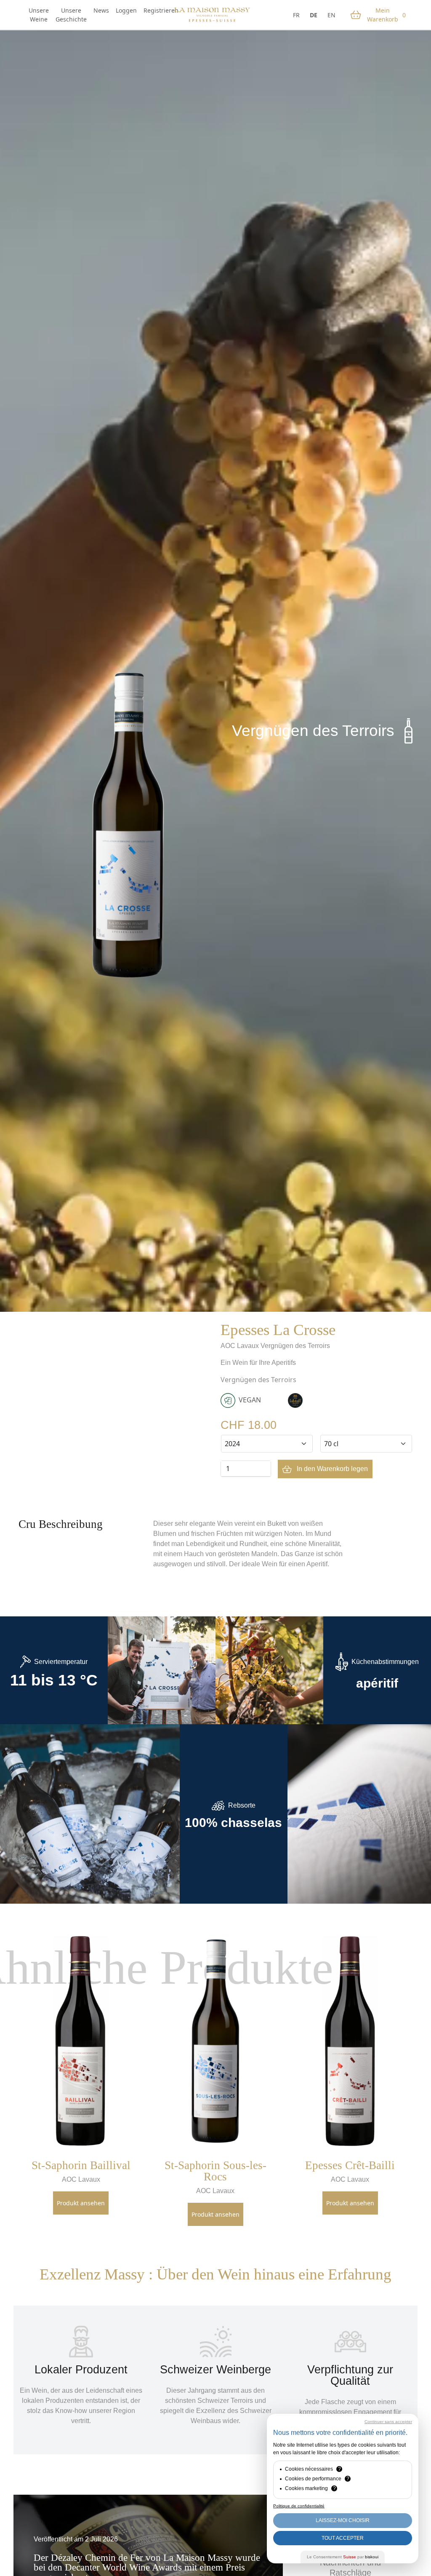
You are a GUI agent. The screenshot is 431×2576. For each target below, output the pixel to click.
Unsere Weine (39, 15)
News (101, 10)
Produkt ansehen (81, 2203)
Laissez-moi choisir (343, 2520)
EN (331, 15)
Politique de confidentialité (299, 2506)
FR (296, 15)
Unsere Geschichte (71, 15)
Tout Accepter (343, 2538)
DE (314, 15)
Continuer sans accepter (388, 2422)
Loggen (126, 10)
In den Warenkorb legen (331, 1469)
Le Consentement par (343, 2557)
